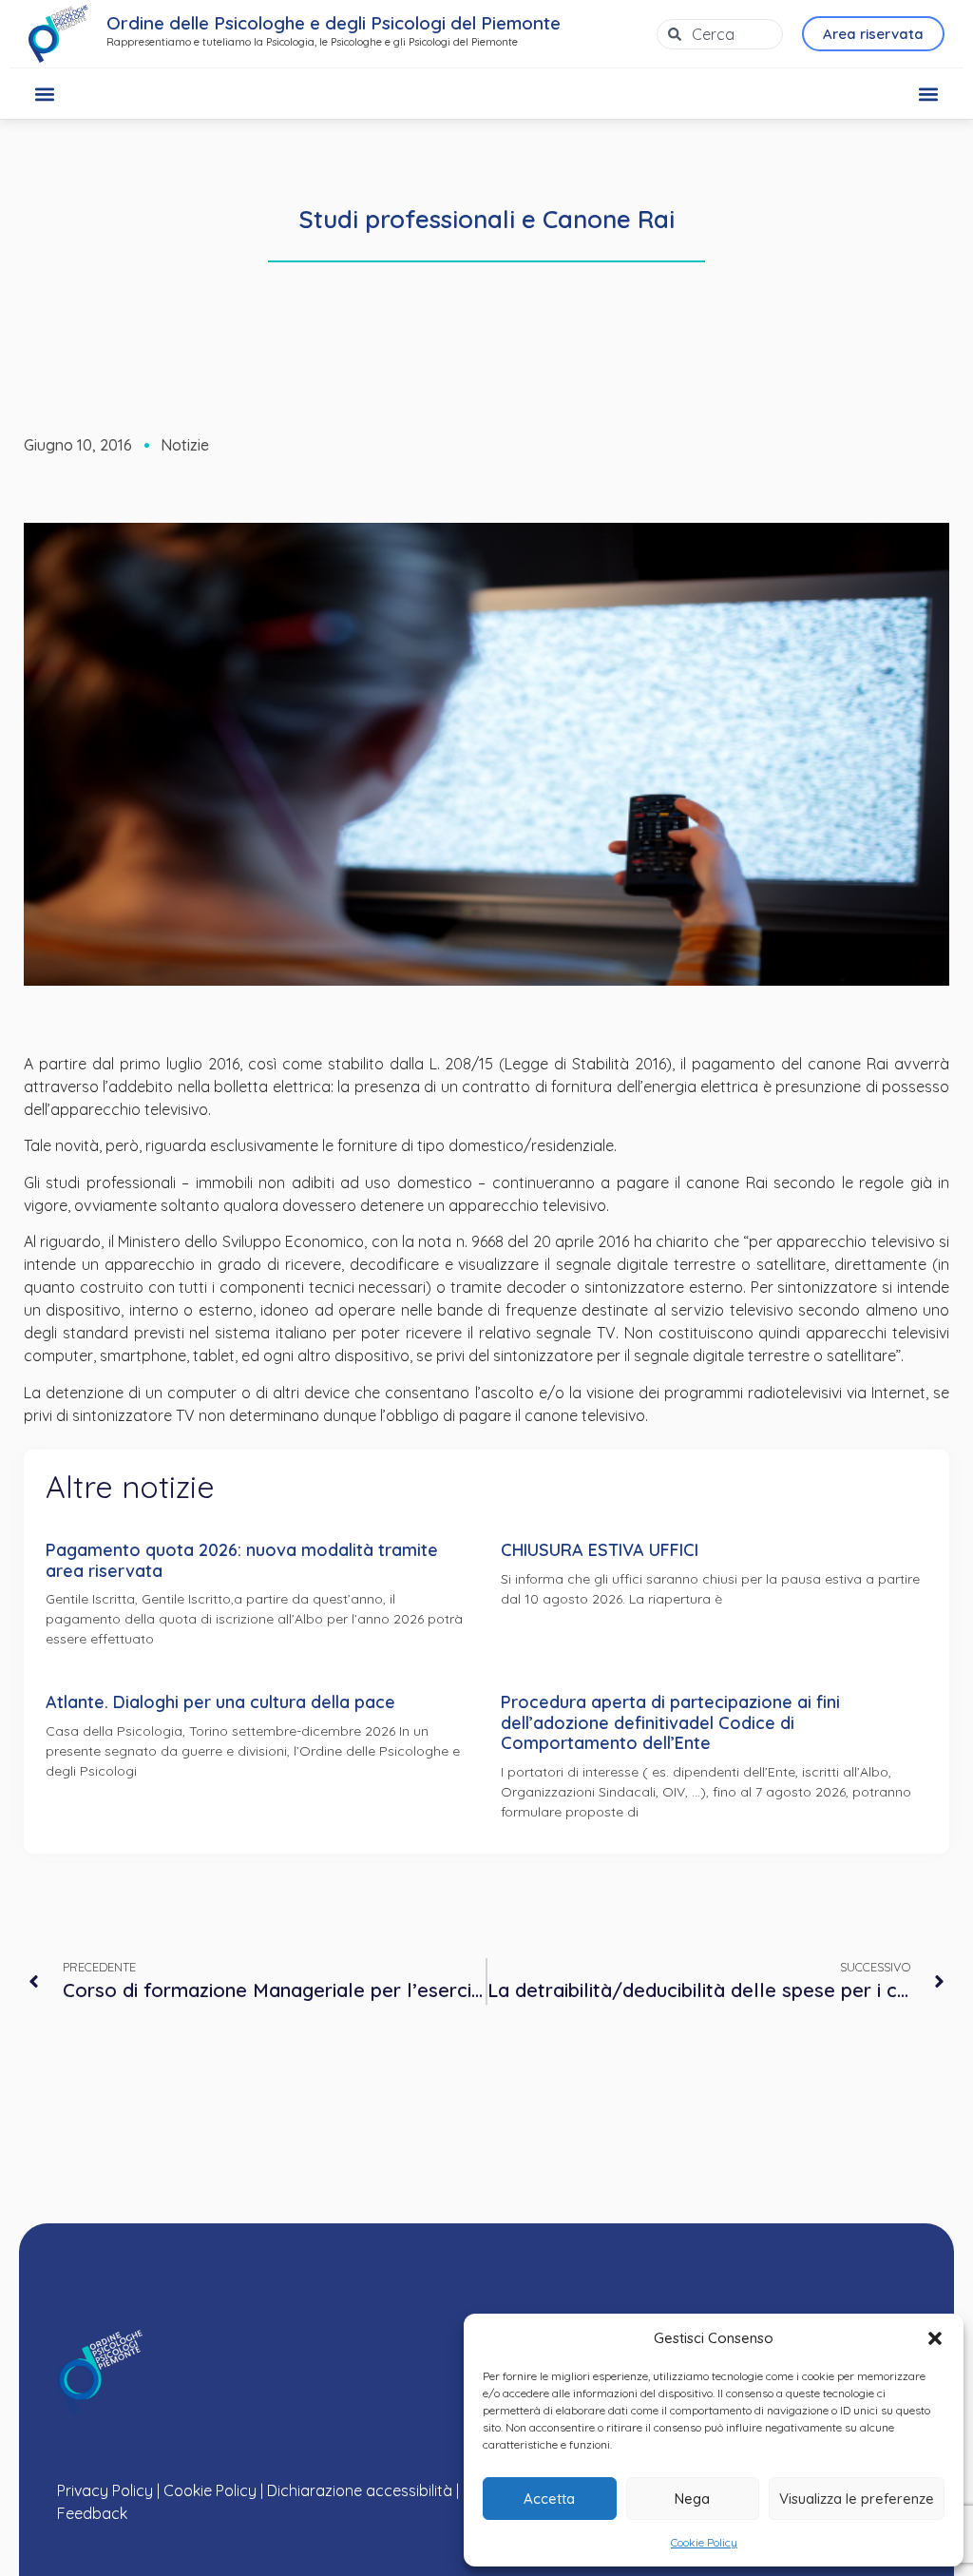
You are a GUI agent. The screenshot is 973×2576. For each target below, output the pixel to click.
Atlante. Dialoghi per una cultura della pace (220, 1702)
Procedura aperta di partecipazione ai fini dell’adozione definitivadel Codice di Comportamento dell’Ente (670, 1722)
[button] (935, 2338)
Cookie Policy (704, 2542)
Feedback (92, 2513)
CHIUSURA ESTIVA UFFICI (600, 1550)
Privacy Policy (105, 2490)
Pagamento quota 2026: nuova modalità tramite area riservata (242, 1560)
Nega (692, 2499)
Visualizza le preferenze (857, 2499)
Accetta (549, 2499)
